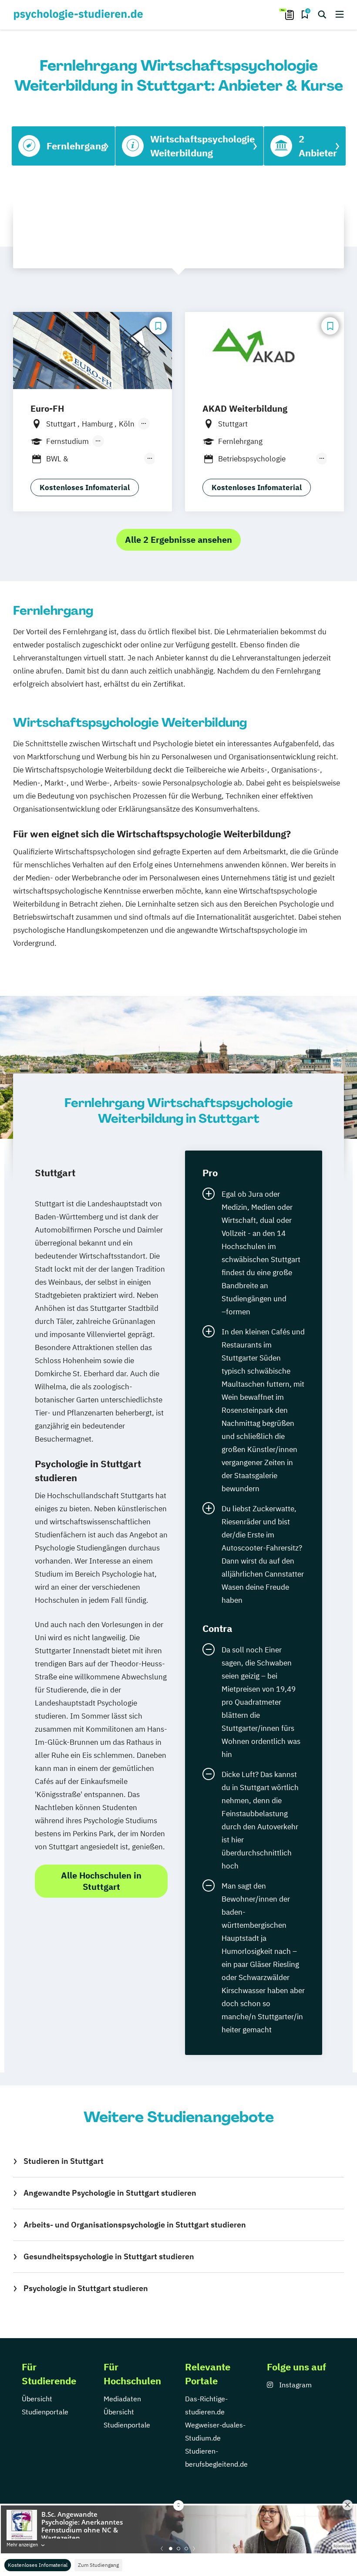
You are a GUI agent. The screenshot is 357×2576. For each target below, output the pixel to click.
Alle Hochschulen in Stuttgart (101, 1881)
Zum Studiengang (98, 2565)
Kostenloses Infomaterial (38, 2565)
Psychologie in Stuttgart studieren (86, 2288)
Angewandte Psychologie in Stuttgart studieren (110, 2193)
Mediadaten (122, 2399)
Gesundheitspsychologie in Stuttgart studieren (109, 2256)
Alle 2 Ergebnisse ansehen (178, 540)
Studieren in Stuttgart (64, 2161)
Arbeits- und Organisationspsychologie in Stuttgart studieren (135, 2225)
